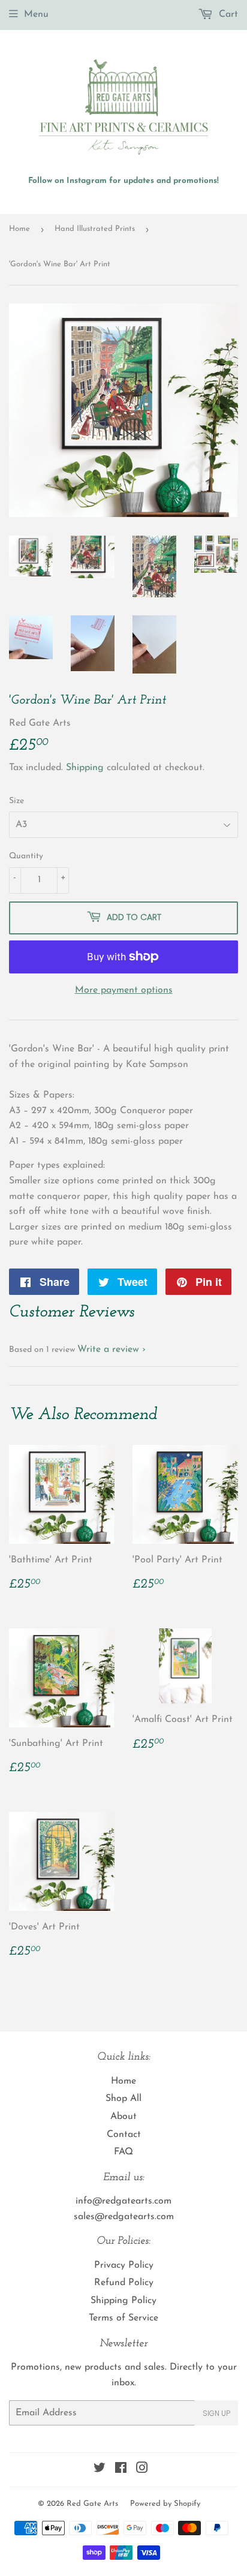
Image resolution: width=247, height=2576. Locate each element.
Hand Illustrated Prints (95, 229)
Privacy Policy (124, 2265)
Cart (227, 14)
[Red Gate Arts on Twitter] (100, 2470)
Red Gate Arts (92, 2504)
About (123, 2117)
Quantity (26, 856)
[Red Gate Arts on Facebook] (121, 2470)
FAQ (123, 2152)
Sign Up (216, 2413)
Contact (124, 2135)
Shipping (85, 768)
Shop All (123, 2099)
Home (19, 229)
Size (16, 801)
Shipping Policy (123, 2301)
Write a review (108, 1349)
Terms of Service (123, 2318)
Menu (36, 14)
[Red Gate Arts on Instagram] (142, 2470)
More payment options (124, 990)
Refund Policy (124, 2283)
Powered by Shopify (165, 2504)
